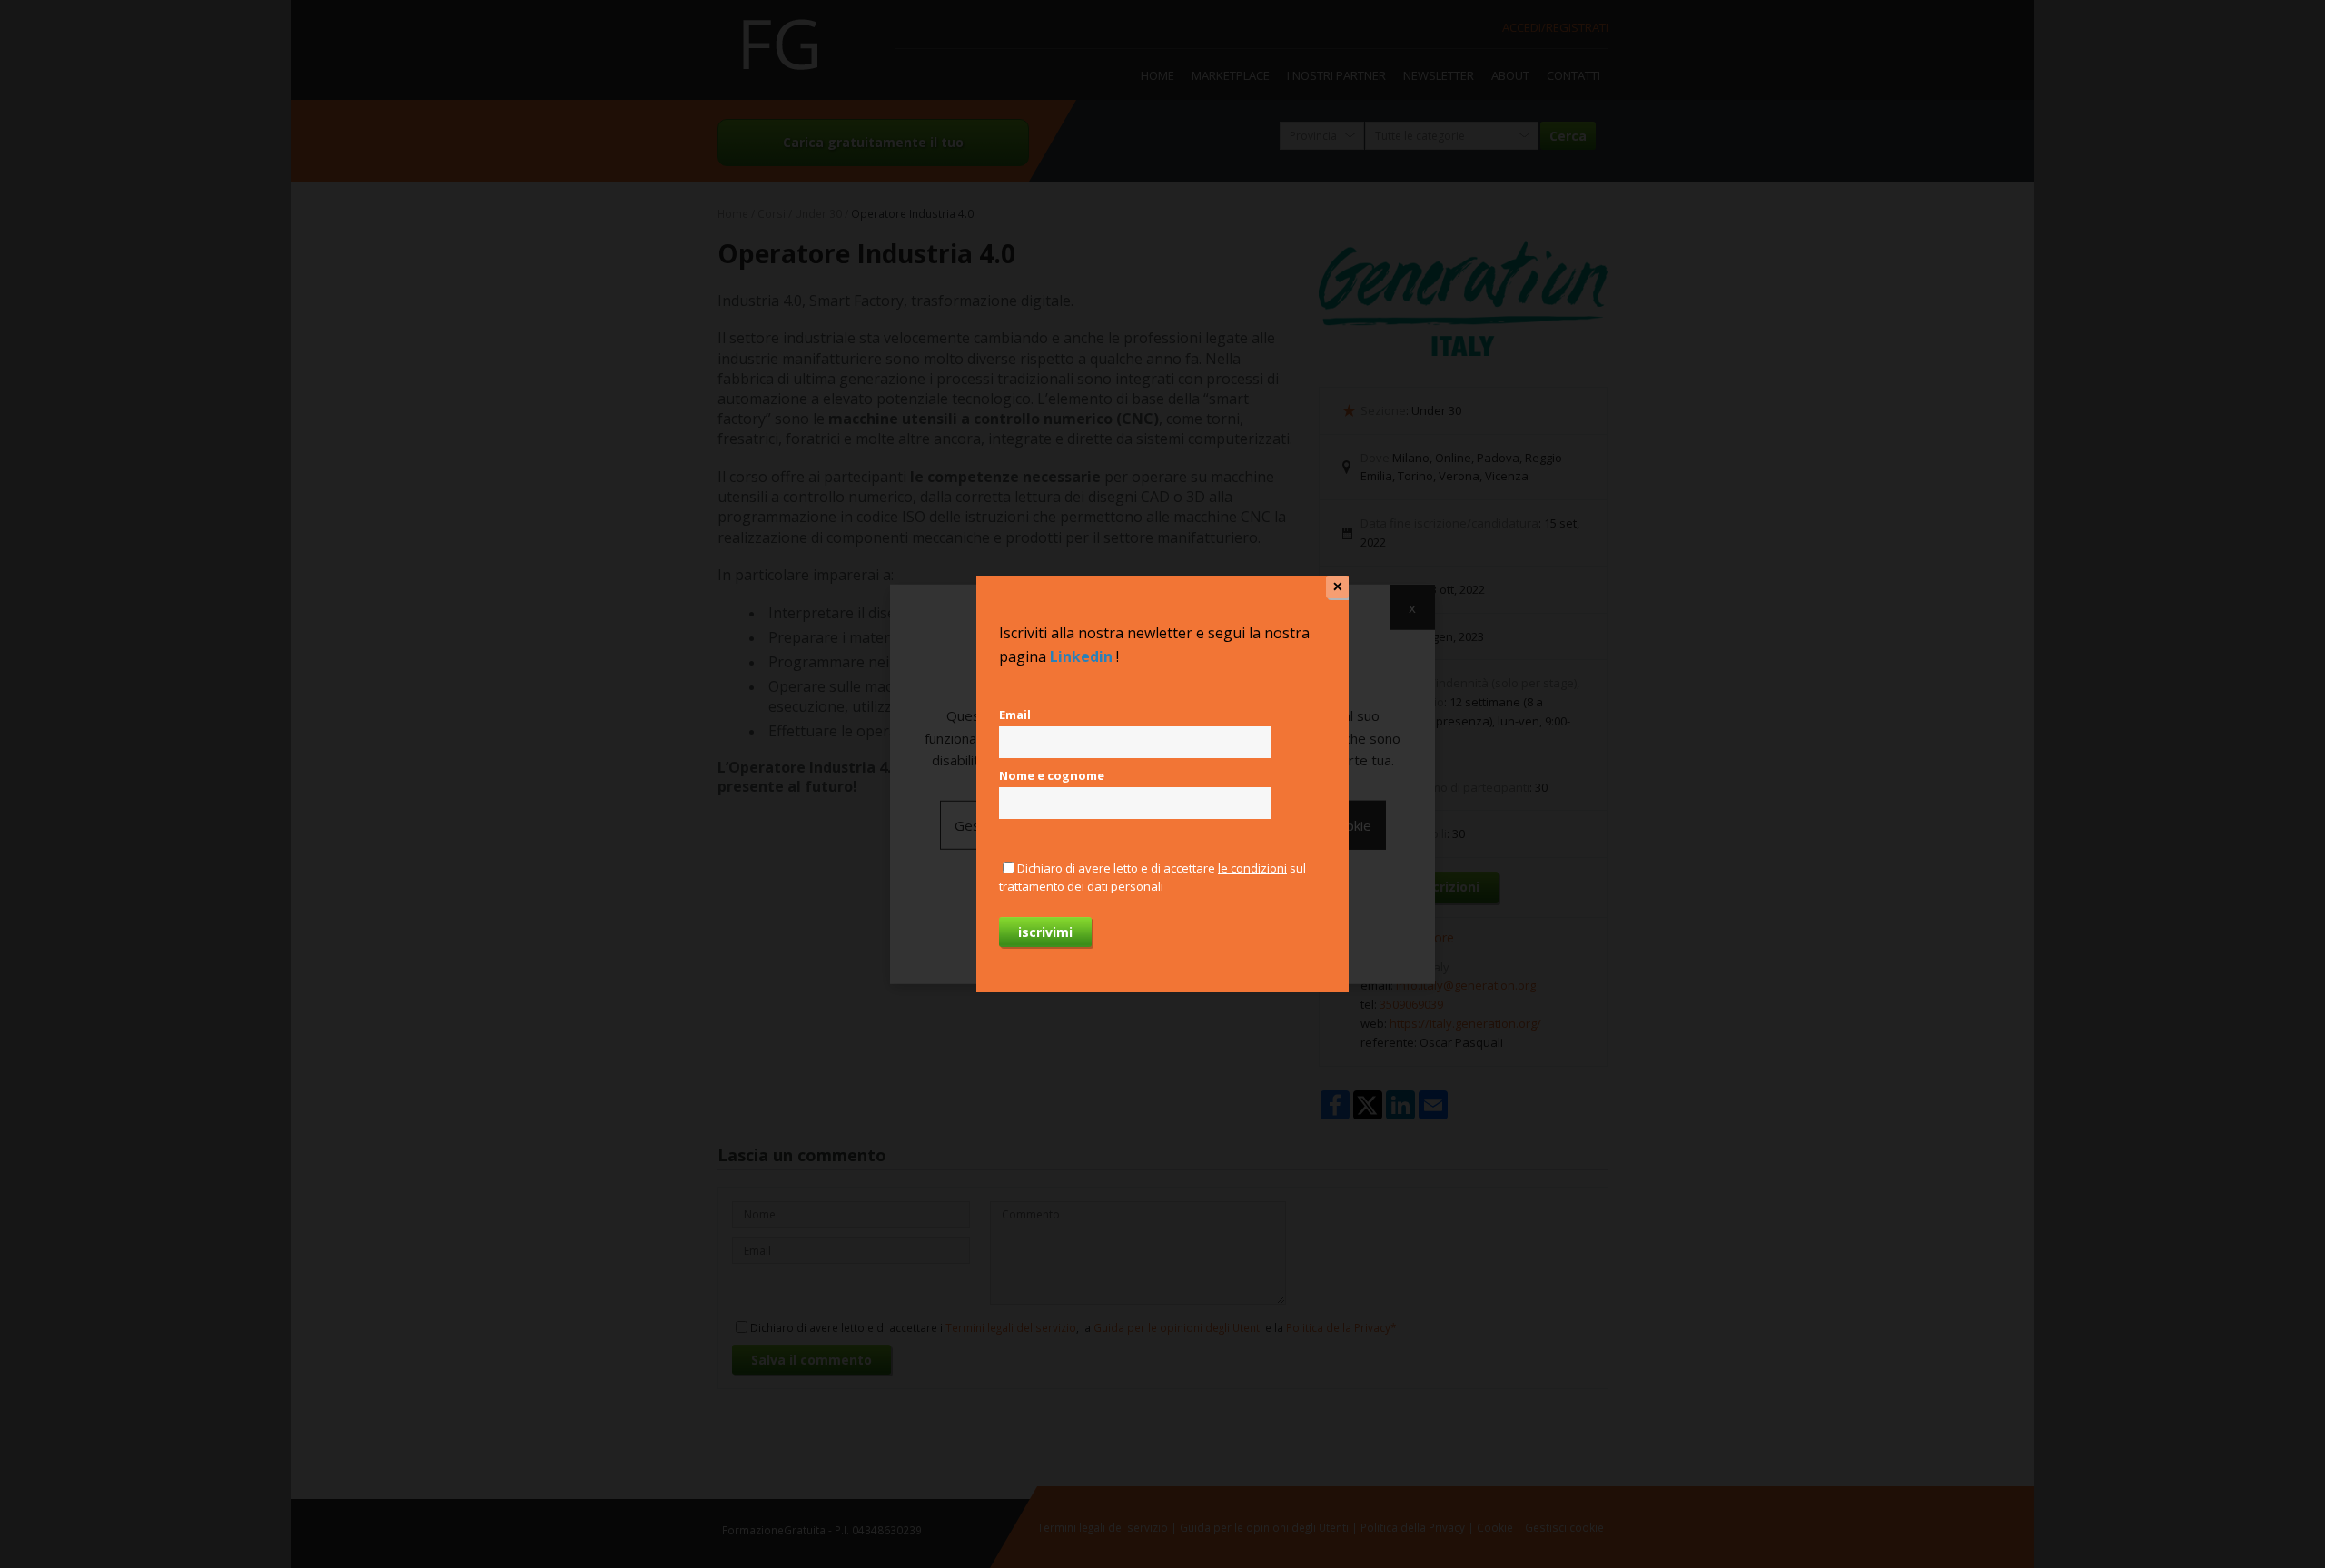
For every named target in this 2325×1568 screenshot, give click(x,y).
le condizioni (1252, 868)
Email (1015, 715)
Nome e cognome (1052, 775)
